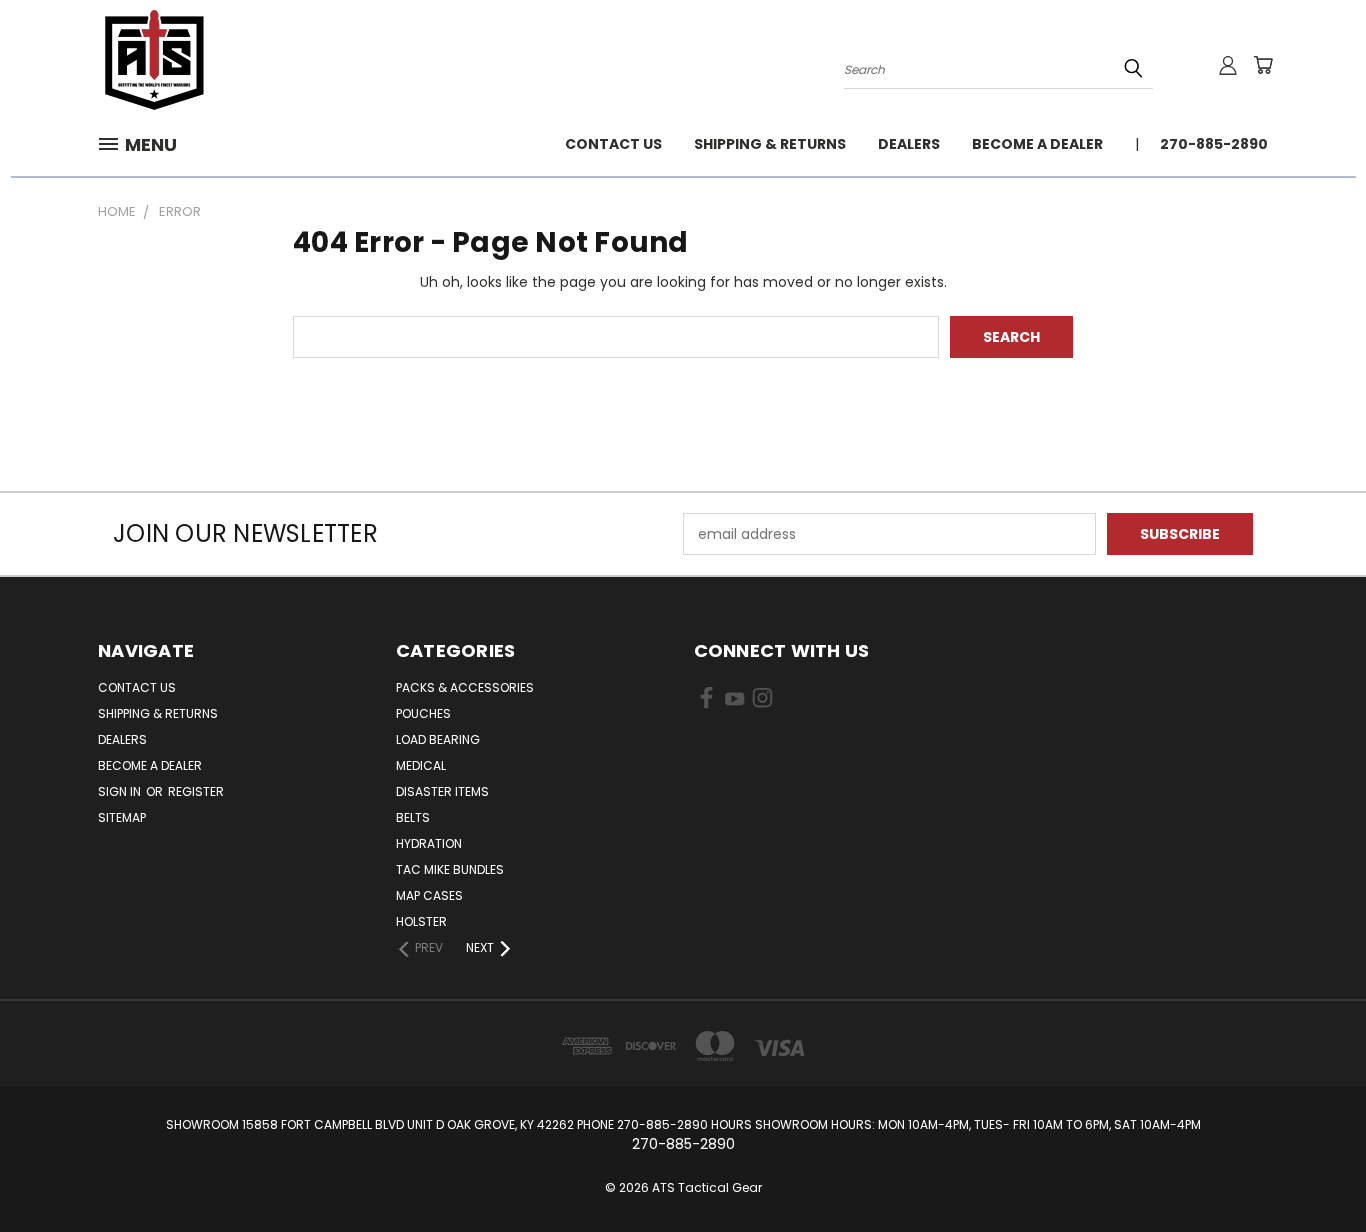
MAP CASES (429, 895)
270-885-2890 (1214, 144)
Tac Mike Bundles (450, 869)
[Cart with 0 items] (1263, 65)
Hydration (429, 843)
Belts (413, 817)
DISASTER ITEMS (442, 791)
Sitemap (122, 817)
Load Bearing (438, 739)
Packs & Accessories (465, 687)
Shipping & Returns (770, 144)
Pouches (423, 713)
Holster (421, 921)
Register (196, 791)
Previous (1313, 1169)
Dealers (909, 144)
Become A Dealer (1037, 144)
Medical (421, 765)
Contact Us (613, 144)
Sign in (121, 791)
